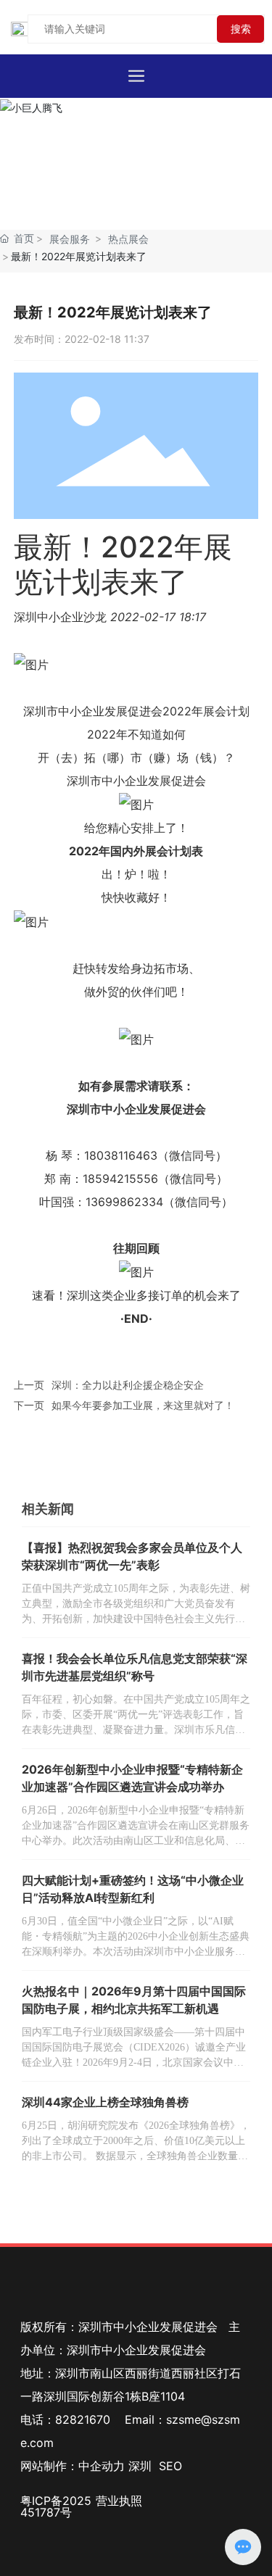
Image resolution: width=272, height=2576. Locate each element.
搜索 (241, 29)
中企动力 (102, 2466)
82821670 (83, 2419)
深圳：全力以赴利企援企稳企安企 (128, 1385)
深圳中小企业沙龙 (60, 617)
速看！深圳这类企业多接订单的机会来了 (136, 1295)
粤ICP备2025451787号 (56, 2506)
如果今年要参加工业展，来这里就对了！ (143, 1405)
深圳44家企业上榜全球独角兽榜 (105, 2102)
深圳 (140, 2466)
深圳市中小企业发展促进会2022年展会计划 (136, 711)
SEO (170, 2466)
